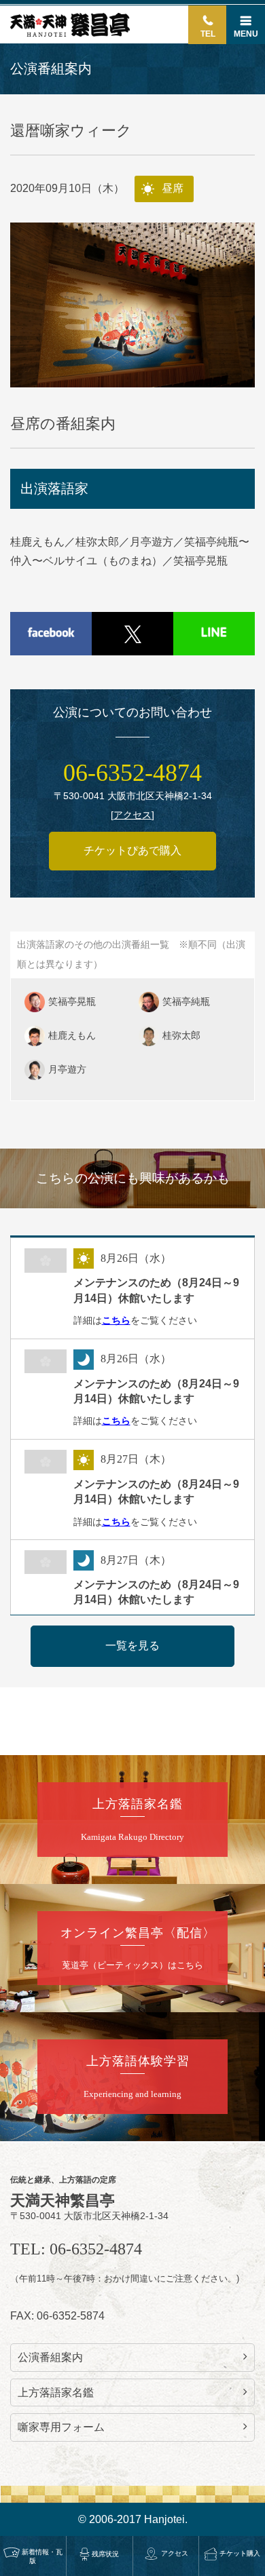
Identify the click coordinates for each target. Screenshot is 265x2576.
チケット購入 (240, 2553)
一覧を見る (132, 1646)
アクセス (175, 2553)
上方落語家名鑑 (56, 2392)
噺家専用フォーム (61, 2427)
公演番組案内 (50, 2357)
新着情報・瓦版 (42, 2556)
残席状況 (105, 2554)
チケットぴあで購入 (132, 850)
